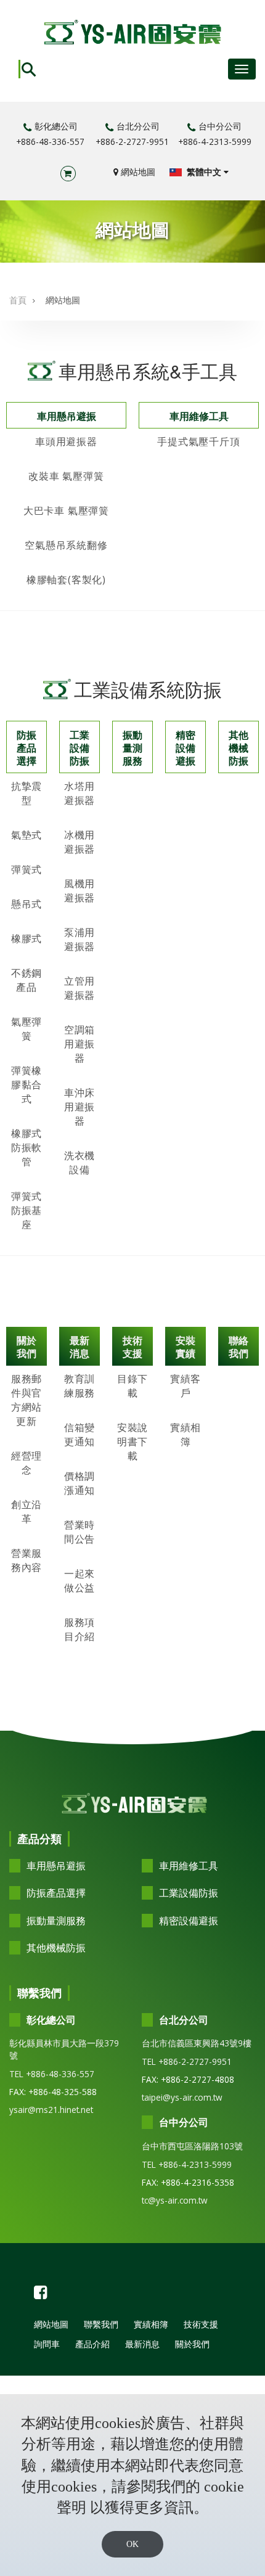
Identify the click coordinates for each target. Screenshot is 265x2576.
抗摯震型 (26, 793)
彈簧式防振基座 (26, 1210)
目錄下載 (132, 1386)
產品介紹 (92, 2344)
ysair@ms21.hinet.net (51, 2110)
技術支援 (132, 1347)
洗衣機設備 (79, 1163)
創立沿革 (26, 1512)
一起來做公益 (79, 1581)
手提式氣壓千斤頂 (198, 441)
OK (132, 2544)
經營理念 (26, 1463)
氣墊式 (26, 835)
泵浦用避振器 (79, 939)
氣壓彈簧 (26, 1029)
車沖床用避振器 (79, 1107)
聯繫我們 (101, 2324)
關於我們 (26, 1347)
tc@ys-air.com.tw (175, 2200)
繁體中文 (204, 172)
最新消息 (79, 1347)
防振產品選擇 (26, 748)
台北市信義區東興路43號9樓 (197, 2043)
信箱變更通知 (79, 1434)
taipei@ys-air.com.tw (182, 2097)
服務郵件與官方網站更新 (26, 1400)
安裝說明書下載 (132, 1442)
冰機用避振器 (79, 842)
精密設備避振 (185, 748)
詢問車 (47, 2344)
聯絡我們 (238, 1347)
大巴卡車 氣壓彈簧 (66, 511)
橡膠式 (26, 938)
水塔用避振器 (79, 793)
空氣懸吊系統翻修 (66, 545)
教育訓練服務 (79, 1386)
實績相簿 (185, 1434)
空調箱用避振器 (79, 1044)
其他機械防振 (238, 748)
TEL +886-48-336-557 (52, 2074)
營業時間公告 (79, 1532)
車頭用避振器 (66, 441)
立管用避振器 (79, 988)
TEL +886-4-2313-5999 (187, 2164)
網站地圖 (137, 172)
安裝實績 (185, 1347)
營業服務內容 (26, 1560)
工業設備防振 (79, 748)
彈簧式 (26, 869)
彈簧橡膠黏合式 (26, 1085)
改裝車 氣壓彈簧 (66, 476)
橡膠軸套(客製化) (66, 580)
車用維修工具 (199, 416)
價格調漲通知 (79, 1483)
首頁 (18, 300)
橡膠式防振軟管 (26, 1147)
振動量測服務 (132, 748)
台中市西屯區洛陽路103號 (192, 2146)
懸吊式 (26, 904)
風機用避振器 (79, 891)
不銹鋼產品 (26, 980)
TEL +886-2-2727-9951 (187, 2061)
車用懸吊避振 (67, 416)
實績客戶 (185, 1386)
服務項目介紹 (79, 1629)
